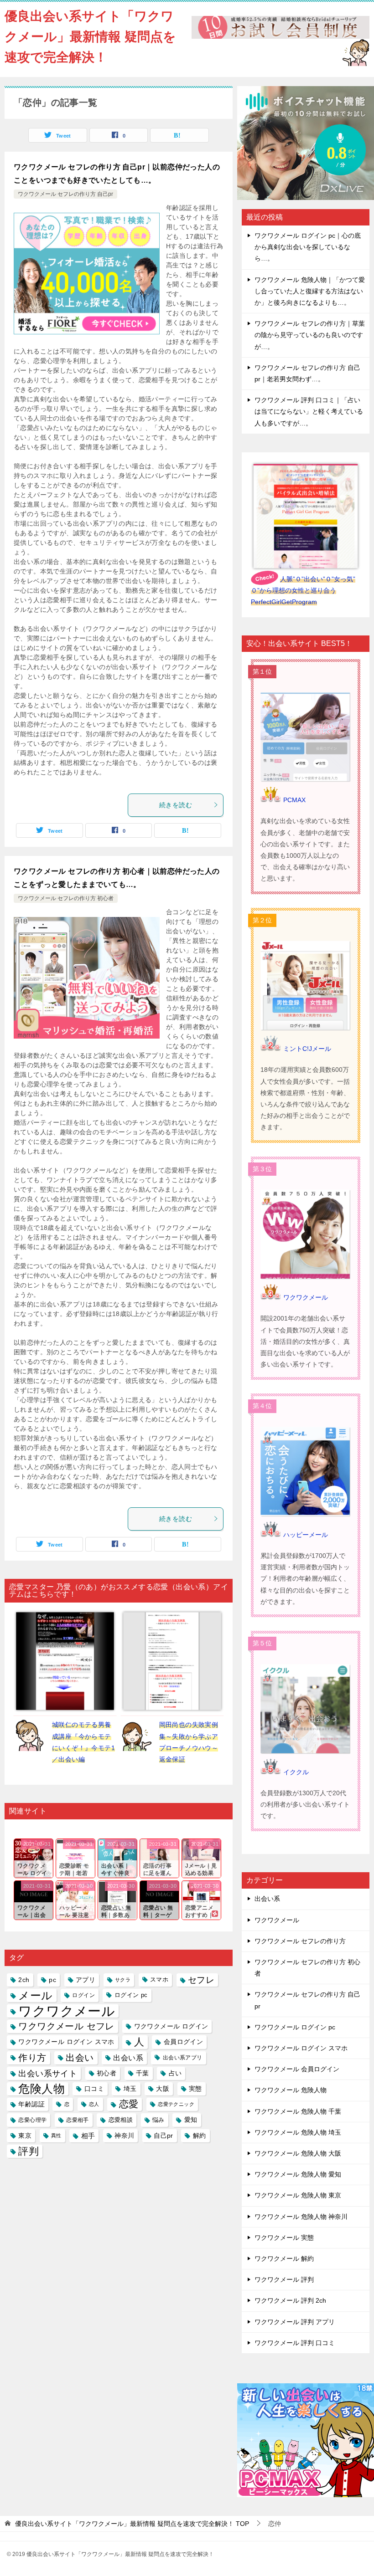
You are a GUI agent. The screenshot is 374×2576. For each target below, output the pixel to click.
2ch (24, 1980)
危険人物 (42, 2089)
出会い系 (128, 2058)
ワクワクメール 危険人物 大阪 (298, 2153)
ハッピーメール (306, 1535)
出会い (80, 2058)
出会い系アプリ (183, 2058)
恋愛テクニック (176, 2104)
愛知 (191, 2120)
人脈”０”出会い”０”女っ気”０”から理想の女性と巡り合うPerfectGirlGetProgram (303, 590)
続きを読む (176, 805)
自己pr (164, 2136)
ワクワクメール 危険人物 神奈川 (301, 2217)
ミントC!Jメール (307, 1049)
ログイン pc (131, 1995)
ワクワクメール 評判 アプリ (295, 2322)
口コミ (94, 2089)
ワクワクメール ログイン (171, 2026)
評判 (29, 2151)
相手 (88, 2136)
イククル (296, 1772)
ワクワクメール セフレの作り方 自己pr (65, 194)
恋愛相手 (78, 2120)
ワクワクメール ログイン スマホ (66, 2042)
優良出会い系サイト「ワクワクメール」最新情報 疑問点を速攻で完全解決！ (90, 37)
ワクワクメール (67, 2011)
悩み (158, 2120)
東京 (25, 2136)
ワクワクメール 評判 (284, 2279)
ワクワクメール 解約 (284, 2258)
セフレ (201, 1980)
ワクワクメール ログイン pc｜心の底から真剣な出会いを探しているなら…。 (308, 247)
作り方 (32, 2058)
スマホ (159, 1980)
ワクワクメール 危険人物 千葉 (298, 2111)
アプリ (86, 1980)
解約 (200, 2136)
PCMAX (294, 800)
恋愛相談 (121, 2120)
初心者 (106, 2073)
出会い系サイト (48, 2073)
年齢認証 (31, 2104)
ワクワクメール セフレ (66, 2026)
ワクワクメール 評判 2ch (290, 2300)
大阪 (163, 2089)
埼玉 (130, 2089)
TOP (132, 2524)
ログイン (83, 1995)
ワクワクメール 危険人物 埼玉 (298, 2132)
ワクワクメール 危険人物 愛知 (298, 2174)
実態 (195, 2089)
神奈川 (124, 2136)
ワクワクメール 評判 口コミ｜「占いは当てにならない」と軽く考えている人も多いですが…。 (309, 411)
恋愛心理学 (32, 2120)
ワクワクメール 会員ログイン (297, 2069)
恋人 (94, 2104)
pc (52, 1980)
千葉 (143, 2073)
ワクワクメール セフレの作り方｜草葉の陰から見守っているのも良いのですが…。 (310, 335)
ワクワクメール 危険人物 (291, 2090)
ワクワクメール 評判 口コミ (295, 2343)
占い (175, 2073)
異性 (56, 2136)
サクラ (123, 1980)
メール (35, 1995)
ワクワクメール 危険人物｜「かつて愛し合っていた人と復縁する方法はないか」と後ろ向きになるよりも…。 (310, 291)
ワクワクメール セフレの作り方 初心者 (66, 898)
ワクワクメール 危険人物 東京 (298, 2195)
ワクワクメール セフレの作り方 (300, 1941)
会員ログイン (183, 2042)
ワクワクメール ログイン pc (295, 2027)
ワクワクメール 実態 (284, 2238)
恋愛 (129, 2104)
